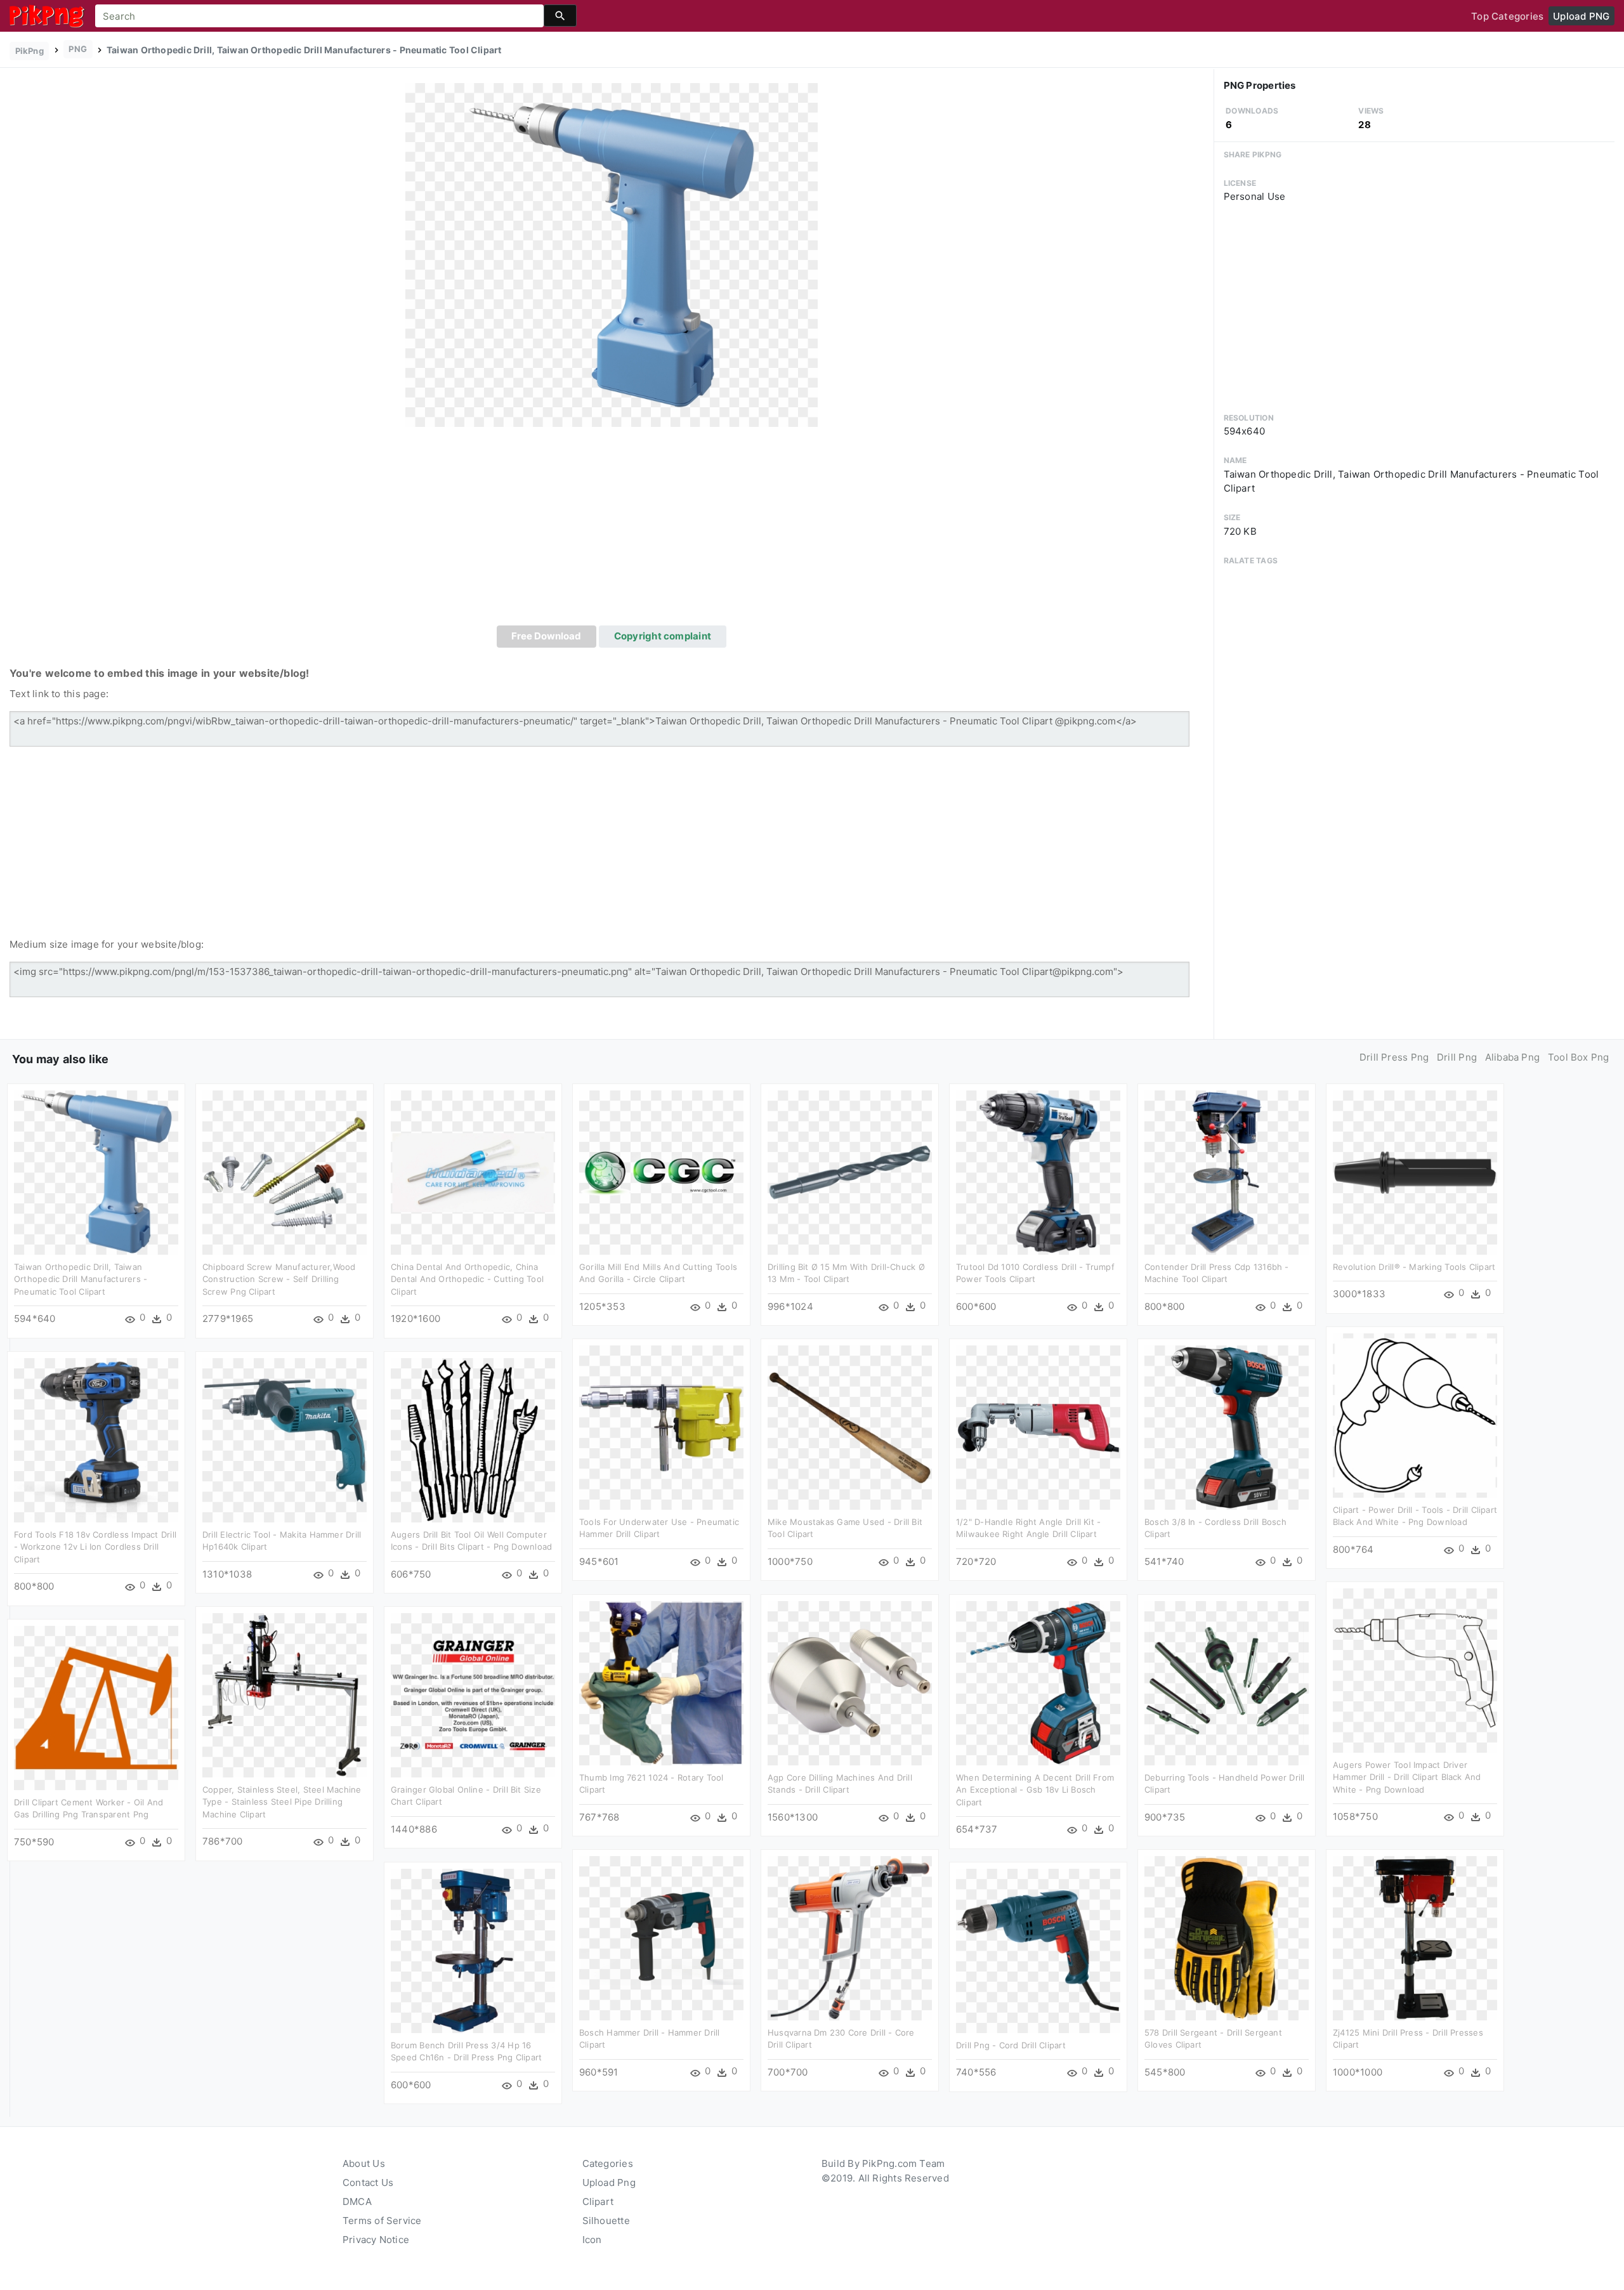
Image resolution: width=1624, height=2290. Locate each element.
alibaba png (1512, 1057)
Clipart (598, 2202)
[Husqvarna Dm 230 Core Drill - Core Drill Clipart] (850, 1937)
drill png (1457, 1057)
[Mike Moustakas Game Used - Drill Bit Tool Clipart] (850, 1426)
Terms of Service (382, 2221)
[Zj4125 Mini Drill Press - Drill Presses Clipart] (1415, 1937)
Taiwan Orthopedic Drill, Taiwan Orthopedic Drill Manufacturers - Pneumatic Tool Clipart (81, 1279)
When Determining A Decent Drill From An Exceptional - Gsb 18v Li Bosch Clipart (1035, 1790)
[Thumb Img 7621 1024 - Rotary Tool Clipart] (661, 1682)
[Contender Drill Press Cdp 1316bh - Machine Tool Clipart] (1227, 1171)
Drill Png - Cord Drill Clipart (1011, 2045)
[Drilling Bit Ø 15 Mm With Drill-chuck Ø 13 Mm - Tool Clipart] (850, 1171)
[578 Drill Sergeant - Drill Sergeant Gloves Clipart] (1227, 1937)
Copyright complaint (663, 636)
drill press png (1394, 1057)
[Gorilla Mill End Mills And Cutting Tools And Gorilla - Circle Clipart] (661, 1171)
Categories (608, 2163)
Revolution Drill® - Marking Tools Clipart (1414, 1267)
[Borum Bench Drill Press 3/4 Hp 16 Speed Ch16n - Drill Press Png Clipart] (473, 1950)
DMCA (357, 2202)
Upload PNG (1581, 16)
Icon (592, 2240)
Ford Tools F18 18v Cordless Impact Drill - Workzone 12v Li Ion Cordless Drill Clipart (95, 1547)
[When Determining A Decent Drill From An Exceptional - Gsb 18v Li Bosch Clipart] (1038, 1682)
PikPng (29, 51)
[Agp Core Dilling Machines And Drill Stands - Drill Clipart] (850, 1682)
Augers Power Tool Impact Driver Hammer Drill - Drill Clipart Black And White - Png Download (1407, 1777)
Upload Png (609, 2182)
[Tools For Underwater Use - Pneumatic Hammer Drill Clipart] (661, 1426)
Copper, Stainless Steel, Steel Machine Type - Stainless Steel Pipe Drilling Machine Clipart (282, 1802)
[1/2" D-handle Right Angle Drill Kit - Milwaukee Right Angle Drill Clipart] (1038, 1426)
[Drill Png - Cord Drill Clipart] (1038, 1950)
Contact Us (368, 2182)
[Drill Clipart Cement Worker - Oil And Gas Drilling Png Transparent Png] (96, 1707)
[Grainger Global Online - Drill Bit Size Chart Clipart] (473, 1694)
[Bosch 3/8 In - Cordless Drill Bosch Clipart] (1227, 1426)
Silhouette (606, 2221)
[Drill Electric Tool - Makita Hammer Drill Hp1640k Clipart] (285, 1439)
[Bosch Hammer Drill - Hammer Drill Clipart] (661, 1937)
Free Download (546, 636)
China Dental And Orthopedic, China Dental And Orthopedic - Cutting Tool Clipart (467, 1279)
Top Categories (1507, 16)
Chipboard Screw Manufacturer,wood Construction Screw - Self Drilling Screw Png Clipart (279, 1279)
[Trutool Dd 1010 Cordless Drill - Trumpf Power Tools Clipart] (1038, 1171)
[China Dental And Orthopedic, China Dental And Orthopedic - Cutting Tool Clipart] (473, 1171)
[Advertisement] (612, 530)
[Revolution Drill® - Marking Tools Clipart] (1415, 1171)
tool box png (1579, 1057)
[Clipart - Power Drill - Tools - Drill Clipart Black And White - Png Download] (1415, 1414)
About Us (364, 2163)
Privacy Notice (376, 2240)
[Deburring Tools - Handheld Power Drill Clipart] (1227, 1682)
